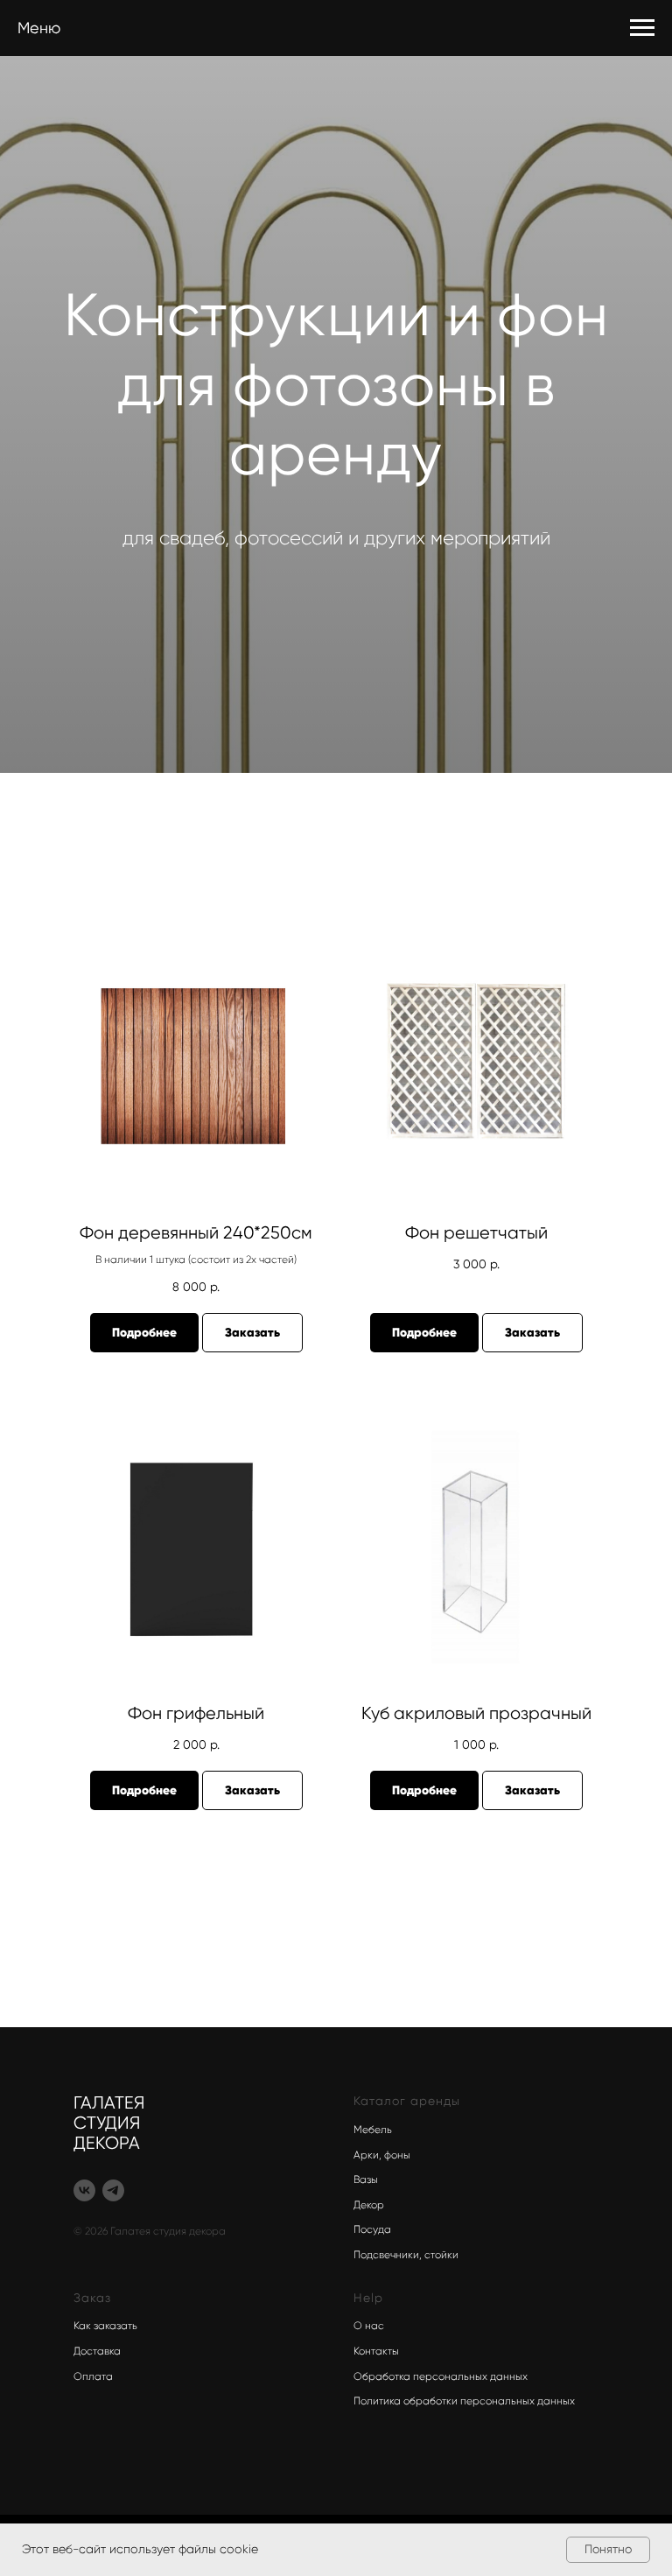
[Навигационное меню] (642, 28)
